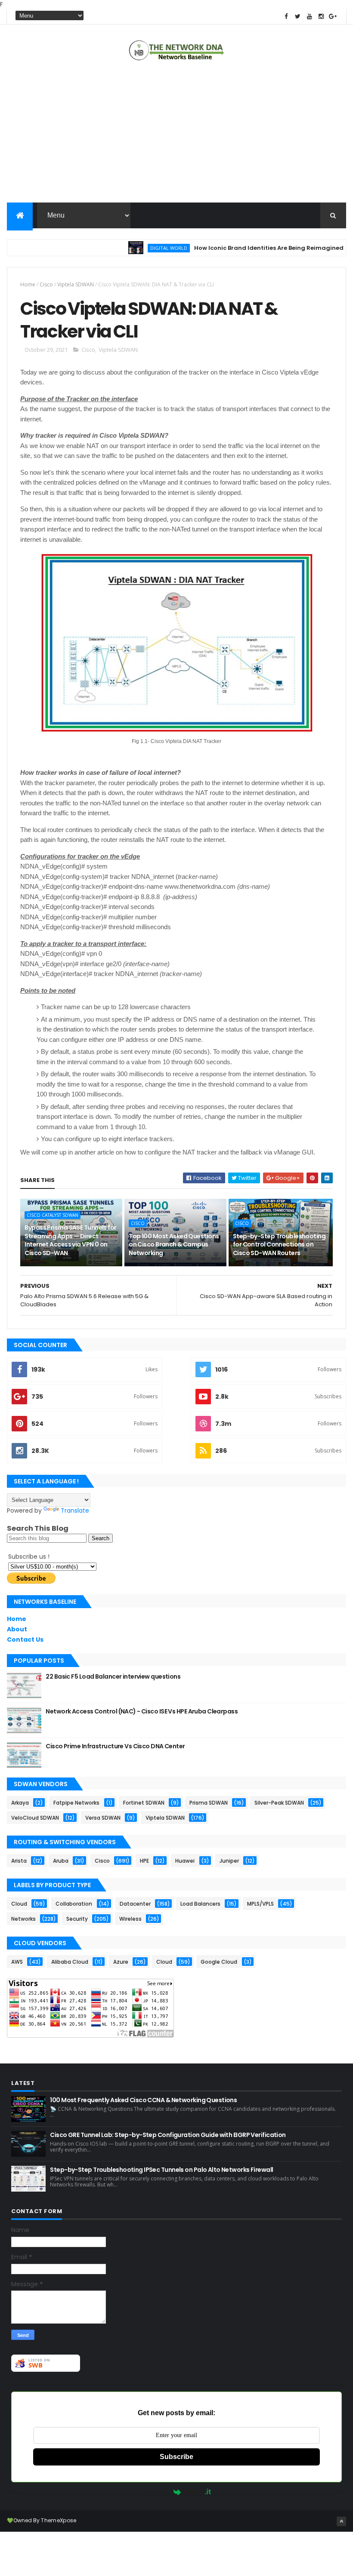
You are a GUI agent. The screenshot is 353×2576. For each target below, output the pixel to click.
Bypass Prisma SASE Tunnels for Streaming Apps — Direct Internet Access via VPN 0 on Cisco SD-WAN (70, 1240)
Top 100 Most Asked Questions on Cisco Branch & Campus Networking (174, 1245)
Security (77, 1919)
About (17, 1629)
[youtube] (310, 17)
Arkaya (20, 1803)
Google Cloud (219, 1962)
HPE (144, 1861)
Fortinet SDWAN (144, 1803)
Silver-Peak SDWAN (279, 1803)
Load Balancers (200, 1904)
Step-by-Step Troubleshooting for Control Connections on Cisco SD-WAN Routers (279, 1245)
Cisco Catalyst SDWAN (53, 1215)
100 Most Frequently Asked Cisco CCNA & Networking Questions (143, 2100)
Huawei (185, 1861)
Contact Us (25, 1640)
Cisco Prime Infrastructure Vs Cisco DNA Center (115, 1746)
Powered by (156, 2492)
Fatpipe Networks (76, 1803)
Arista (19, 1861)
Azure (121, 1962)
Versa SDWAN (103, 1818)
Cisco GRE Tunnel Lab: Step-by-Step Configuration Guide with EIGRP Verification (168, 2135)
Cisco (46, 284)
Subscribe (176, 2457)
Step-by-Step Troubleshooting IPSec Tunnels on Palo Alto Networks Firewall (161, 2170)
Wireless (130, 1919)
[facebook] (286, 17)
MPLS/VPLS (260, 1904)
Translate (75, 1511)
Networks (23, 1919)
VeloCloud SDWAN (35, 1818)
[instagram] (321, 17)
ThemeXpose (59, 2520)
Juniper (229, 1861)
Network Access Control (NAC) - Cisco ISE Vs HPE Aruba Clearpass (142, 1711)
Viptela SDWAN (76, 284)
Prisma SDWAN (209, 1803)
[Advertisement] (176, 134)
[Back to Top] (341, 2521)
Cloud (19, 1904)
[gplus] (333, 17)
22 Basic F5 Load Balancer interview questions (113, 1676)
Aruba (61, 1861)
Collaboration (74, 1904)
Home (28, 284)
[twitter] (298, 17)
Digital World (142, 248)
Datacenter (135, 1904)
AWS (17, 1962)
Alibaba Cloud (70, 1962)
